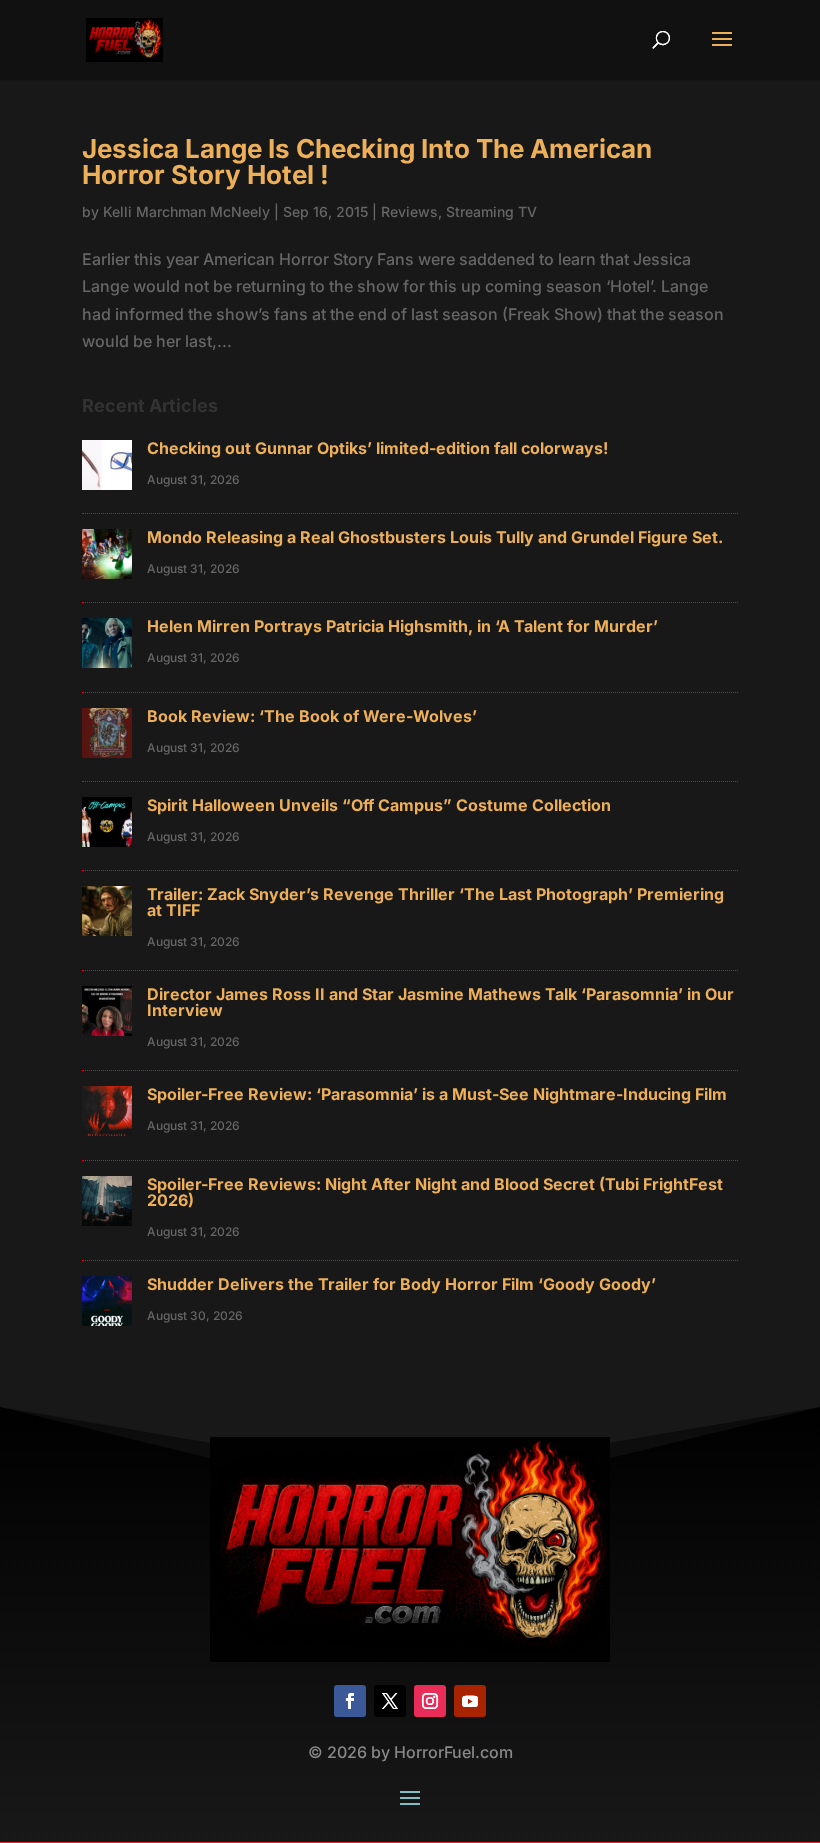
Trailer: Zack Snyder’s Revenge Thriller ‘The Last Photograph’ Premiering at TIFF (435, 902)
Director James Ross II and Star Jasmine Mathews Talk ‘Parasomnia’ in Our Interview (440, 1002)
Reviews (409, 211)
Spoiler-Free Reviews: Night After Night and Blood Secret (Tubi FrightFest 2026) (435, 1192)
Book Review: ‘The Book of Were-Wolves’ (312, 716)
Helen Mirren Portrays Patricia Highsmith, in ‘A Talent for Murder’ (402, 626)
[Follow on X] (390, 1701)
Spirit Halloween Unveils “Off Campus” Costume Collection (379, 805)
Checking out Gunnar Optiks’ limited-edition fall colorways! (377, 448)
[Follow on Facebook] (350, 1701)
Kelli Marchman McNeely (186, 211)
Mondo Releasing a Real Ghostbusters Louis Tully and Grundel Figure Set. (435, 537)
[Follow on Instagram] (430, 1701)
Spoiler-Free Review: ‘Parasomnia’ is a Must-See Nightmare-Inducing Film (437, 1094)
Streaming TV (491, 211)
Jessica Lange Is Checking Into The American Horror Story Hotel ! (367, 161)
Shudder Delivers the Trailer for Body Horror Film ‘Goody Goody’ (401, 1284)
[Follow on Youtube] (470, 1701)
